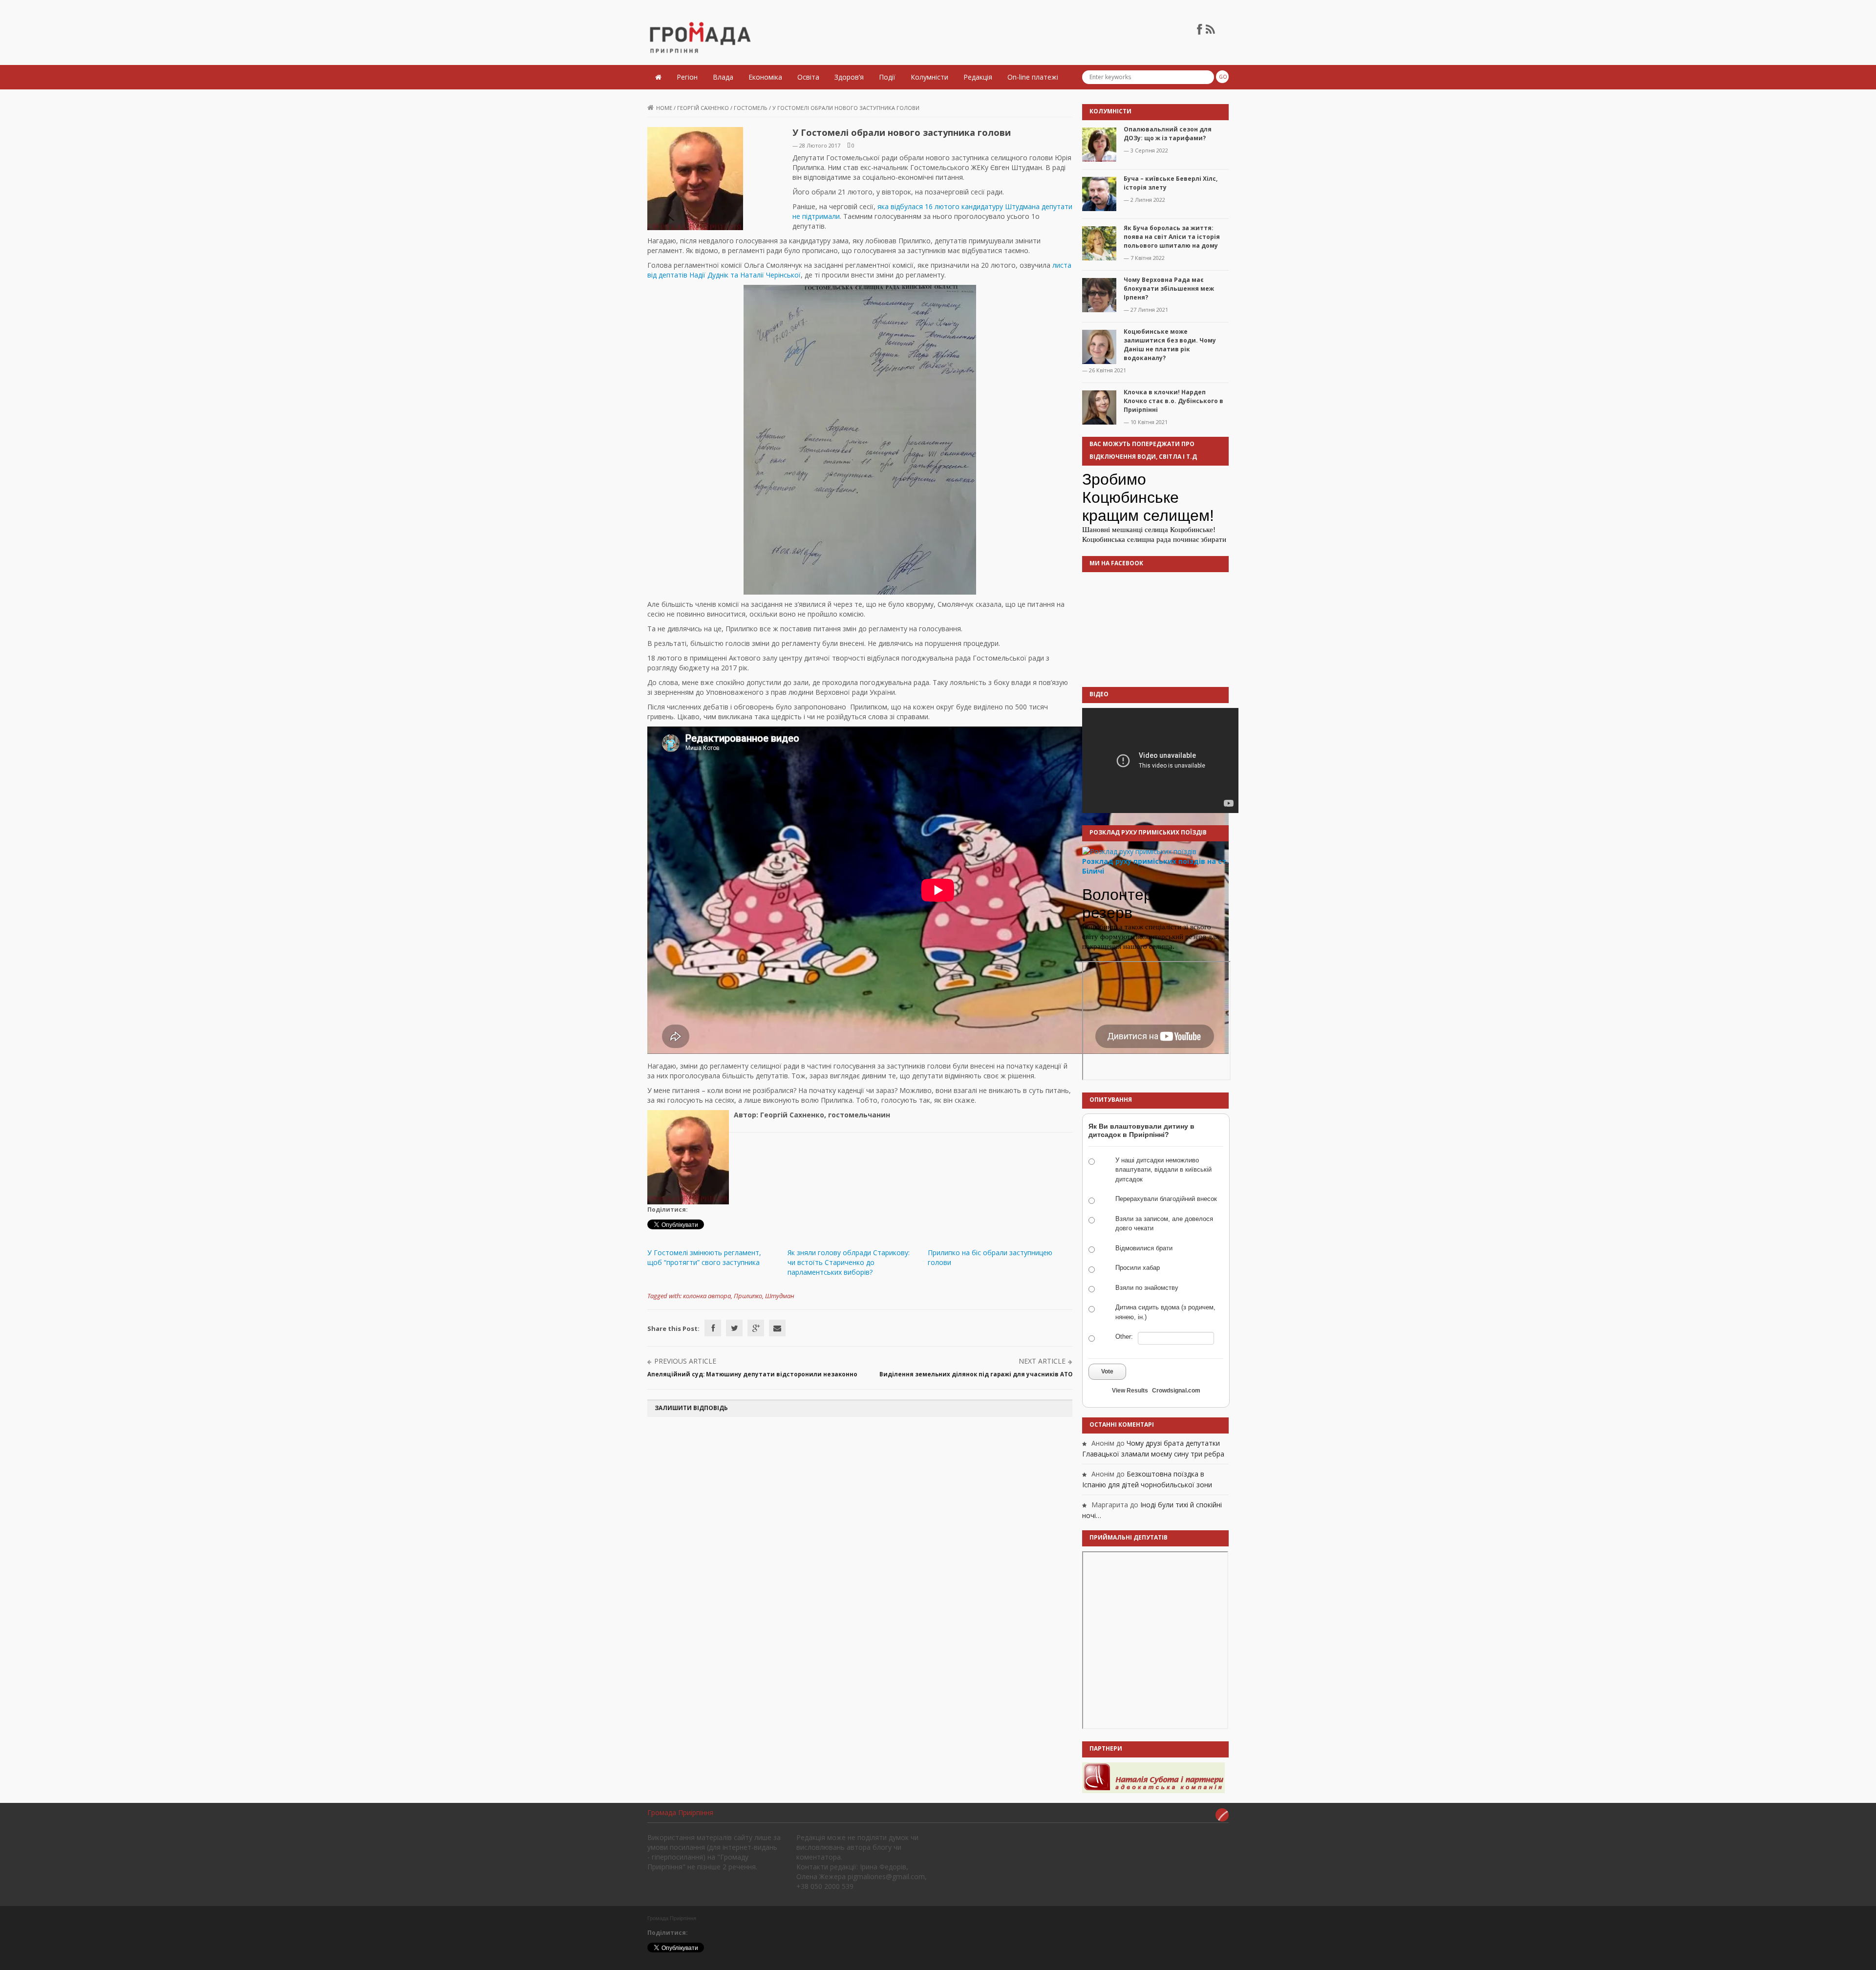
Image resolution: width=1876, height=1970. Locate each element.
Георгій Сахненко (703, 108)
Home (664, 108)
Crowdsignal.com (1176, 1391)
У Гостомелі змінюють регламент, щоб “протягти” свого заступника (704, 1257)
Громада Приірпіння (680, 1812)
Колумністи (929, 77)
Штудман (780, 1296)
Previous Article (685, 1361)
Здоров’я (849, 77)
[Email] (777, 1328)
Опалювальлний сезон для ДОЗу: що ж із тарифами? (1168, 134)
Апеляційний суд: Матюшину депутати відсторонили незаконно (752, 1374)
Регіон (687, 77)
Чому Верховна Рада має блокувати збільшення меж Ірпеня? (1169, 289)
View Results (1130, 1391)
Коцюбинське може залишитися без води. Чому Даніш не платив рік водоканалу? (1170, 345)
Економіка (765, 77)
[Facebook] (713, 1328)
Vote (1107, 1371)
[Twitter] (734, 1328)
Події (887, 77)
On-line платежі (1033, 77)
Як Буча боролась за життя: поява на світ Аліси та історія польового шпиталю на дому (1172, 237)
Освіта (808, 77)
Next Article (1042, 1361)
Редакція (978, 77)
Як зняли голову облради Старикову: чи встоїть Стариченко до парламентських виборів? (849, 1262)
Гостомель (751, 108)
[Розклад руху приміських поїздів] (1139, 851)
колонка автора (707, 1296)
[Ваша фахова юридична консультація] (1153, 1777)
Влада (723, 77)
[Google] (756, 1328)
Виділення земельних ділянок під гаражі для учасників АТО (976, 1374)
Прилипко (748, 1296)
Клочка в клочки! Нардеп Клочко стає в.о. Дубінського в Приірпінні (1173, 401)
